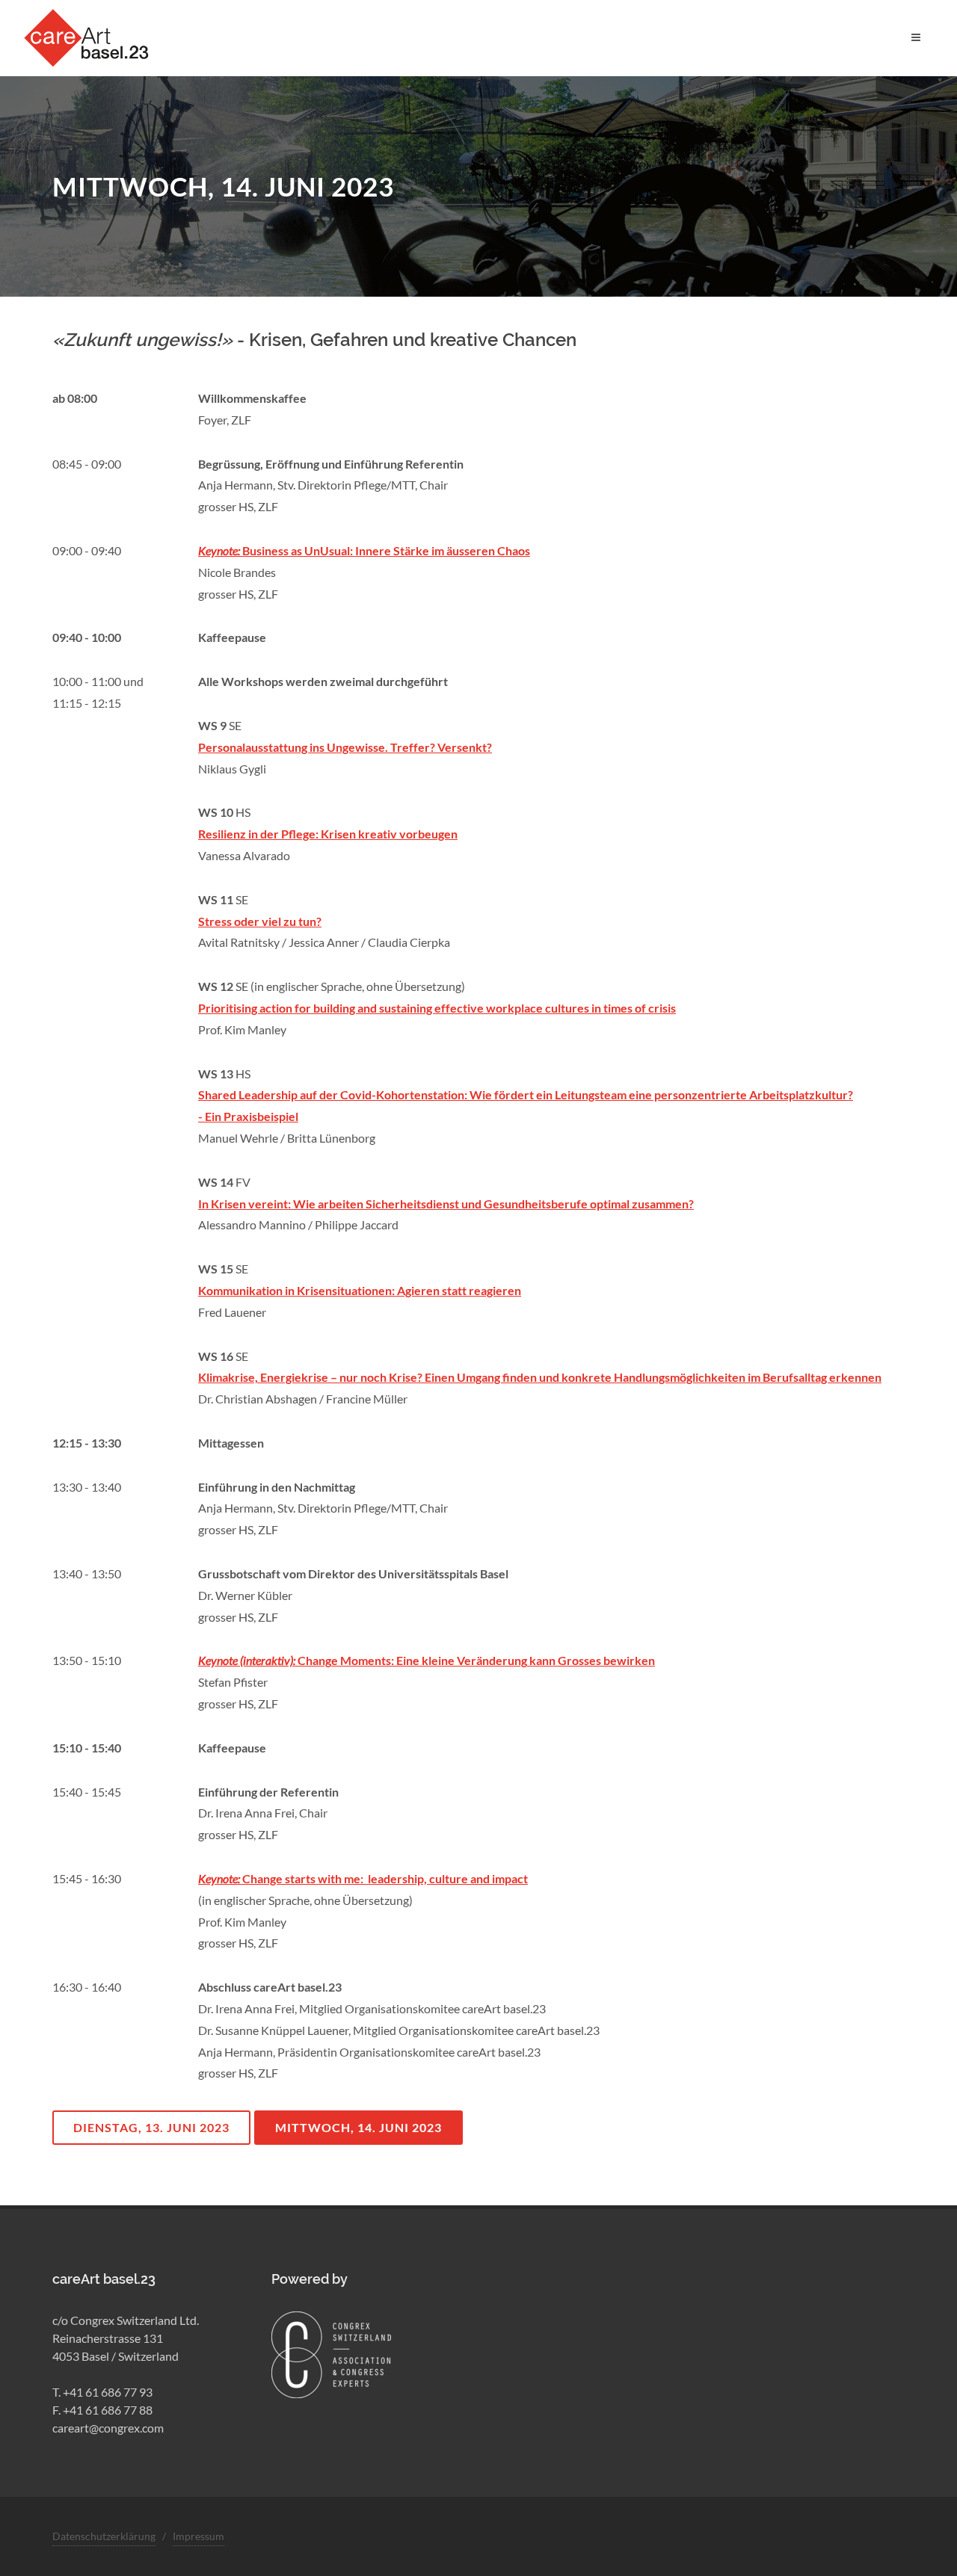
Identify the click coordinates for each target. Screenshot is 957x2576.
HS (243, 812)
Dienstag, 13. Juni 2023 (151, 2127)
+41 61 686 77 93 (108, 2392)
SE (235, 725)
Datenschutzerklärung (104, 2536)
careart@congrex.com (108, 2428)
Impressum (199, 2536)
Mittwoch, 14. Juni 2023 (359, 2127)
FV (243, 1182)
